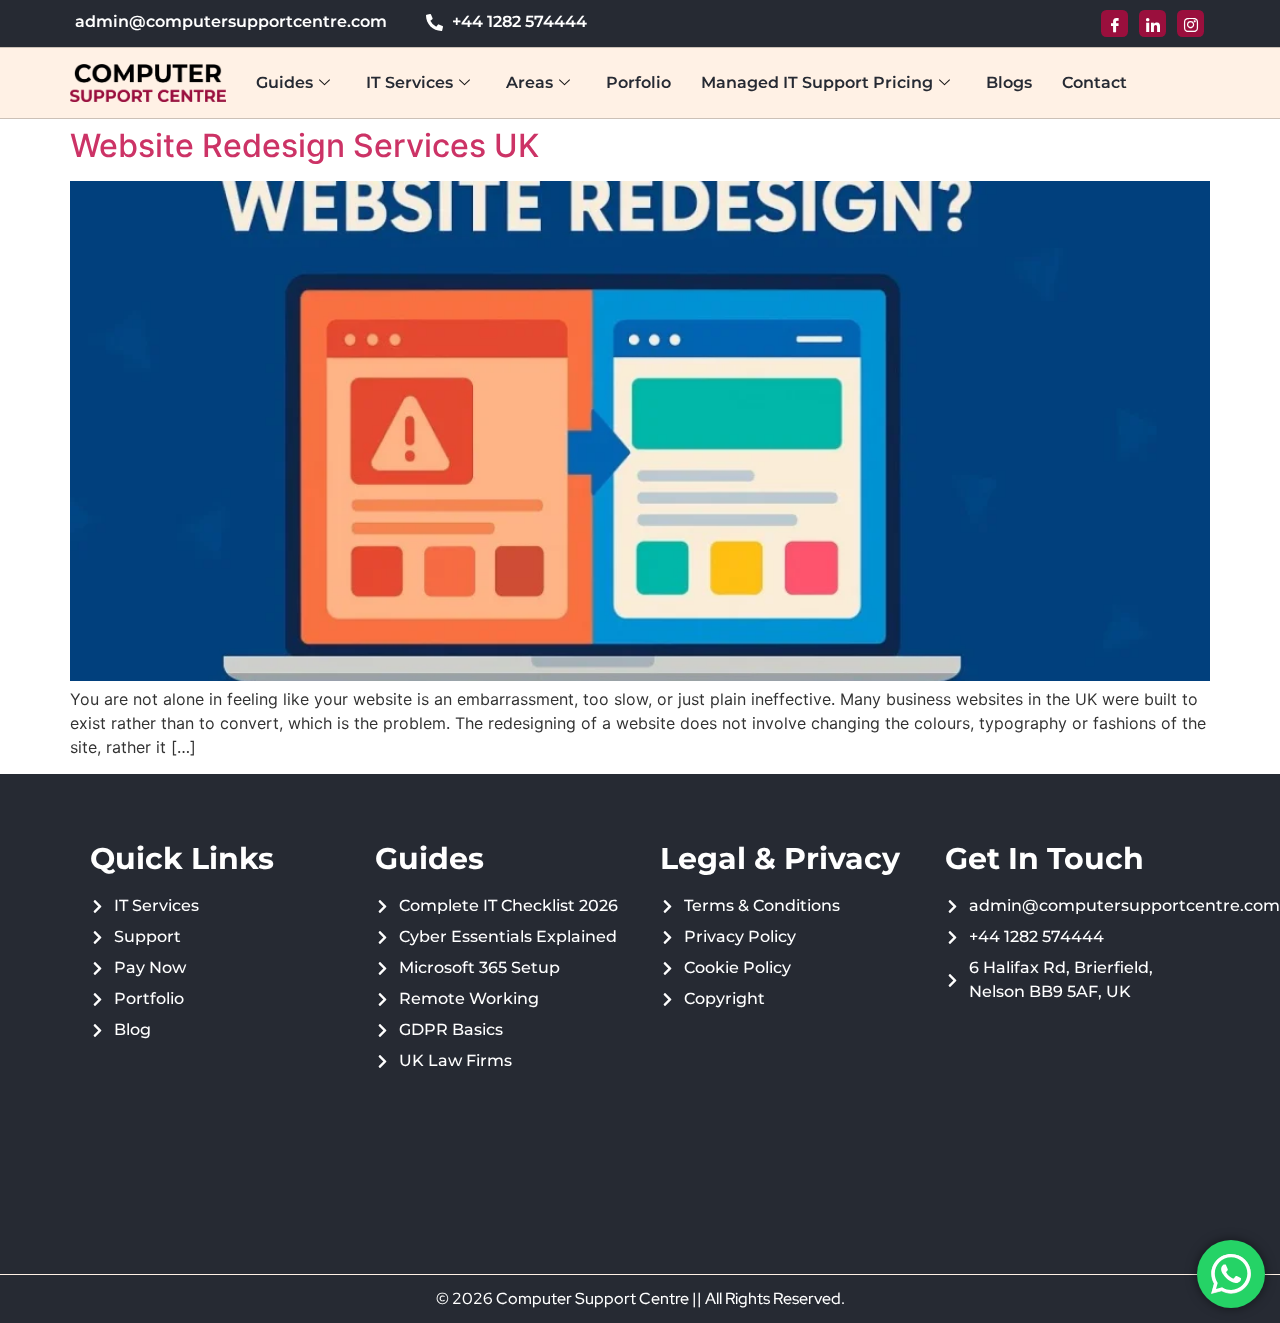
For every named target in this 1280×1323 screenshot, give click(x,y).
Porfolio (638, 82)
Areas (529, 82)
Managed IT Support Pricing (817, 82)
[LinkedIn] (1152, 23)
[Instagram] (1190, 23)
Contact (1094, 82)
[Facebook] (1114, 23)
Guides (284, 82)
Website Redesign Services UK (304, 145)
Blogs (1009, 82)
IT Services (409, 82)
